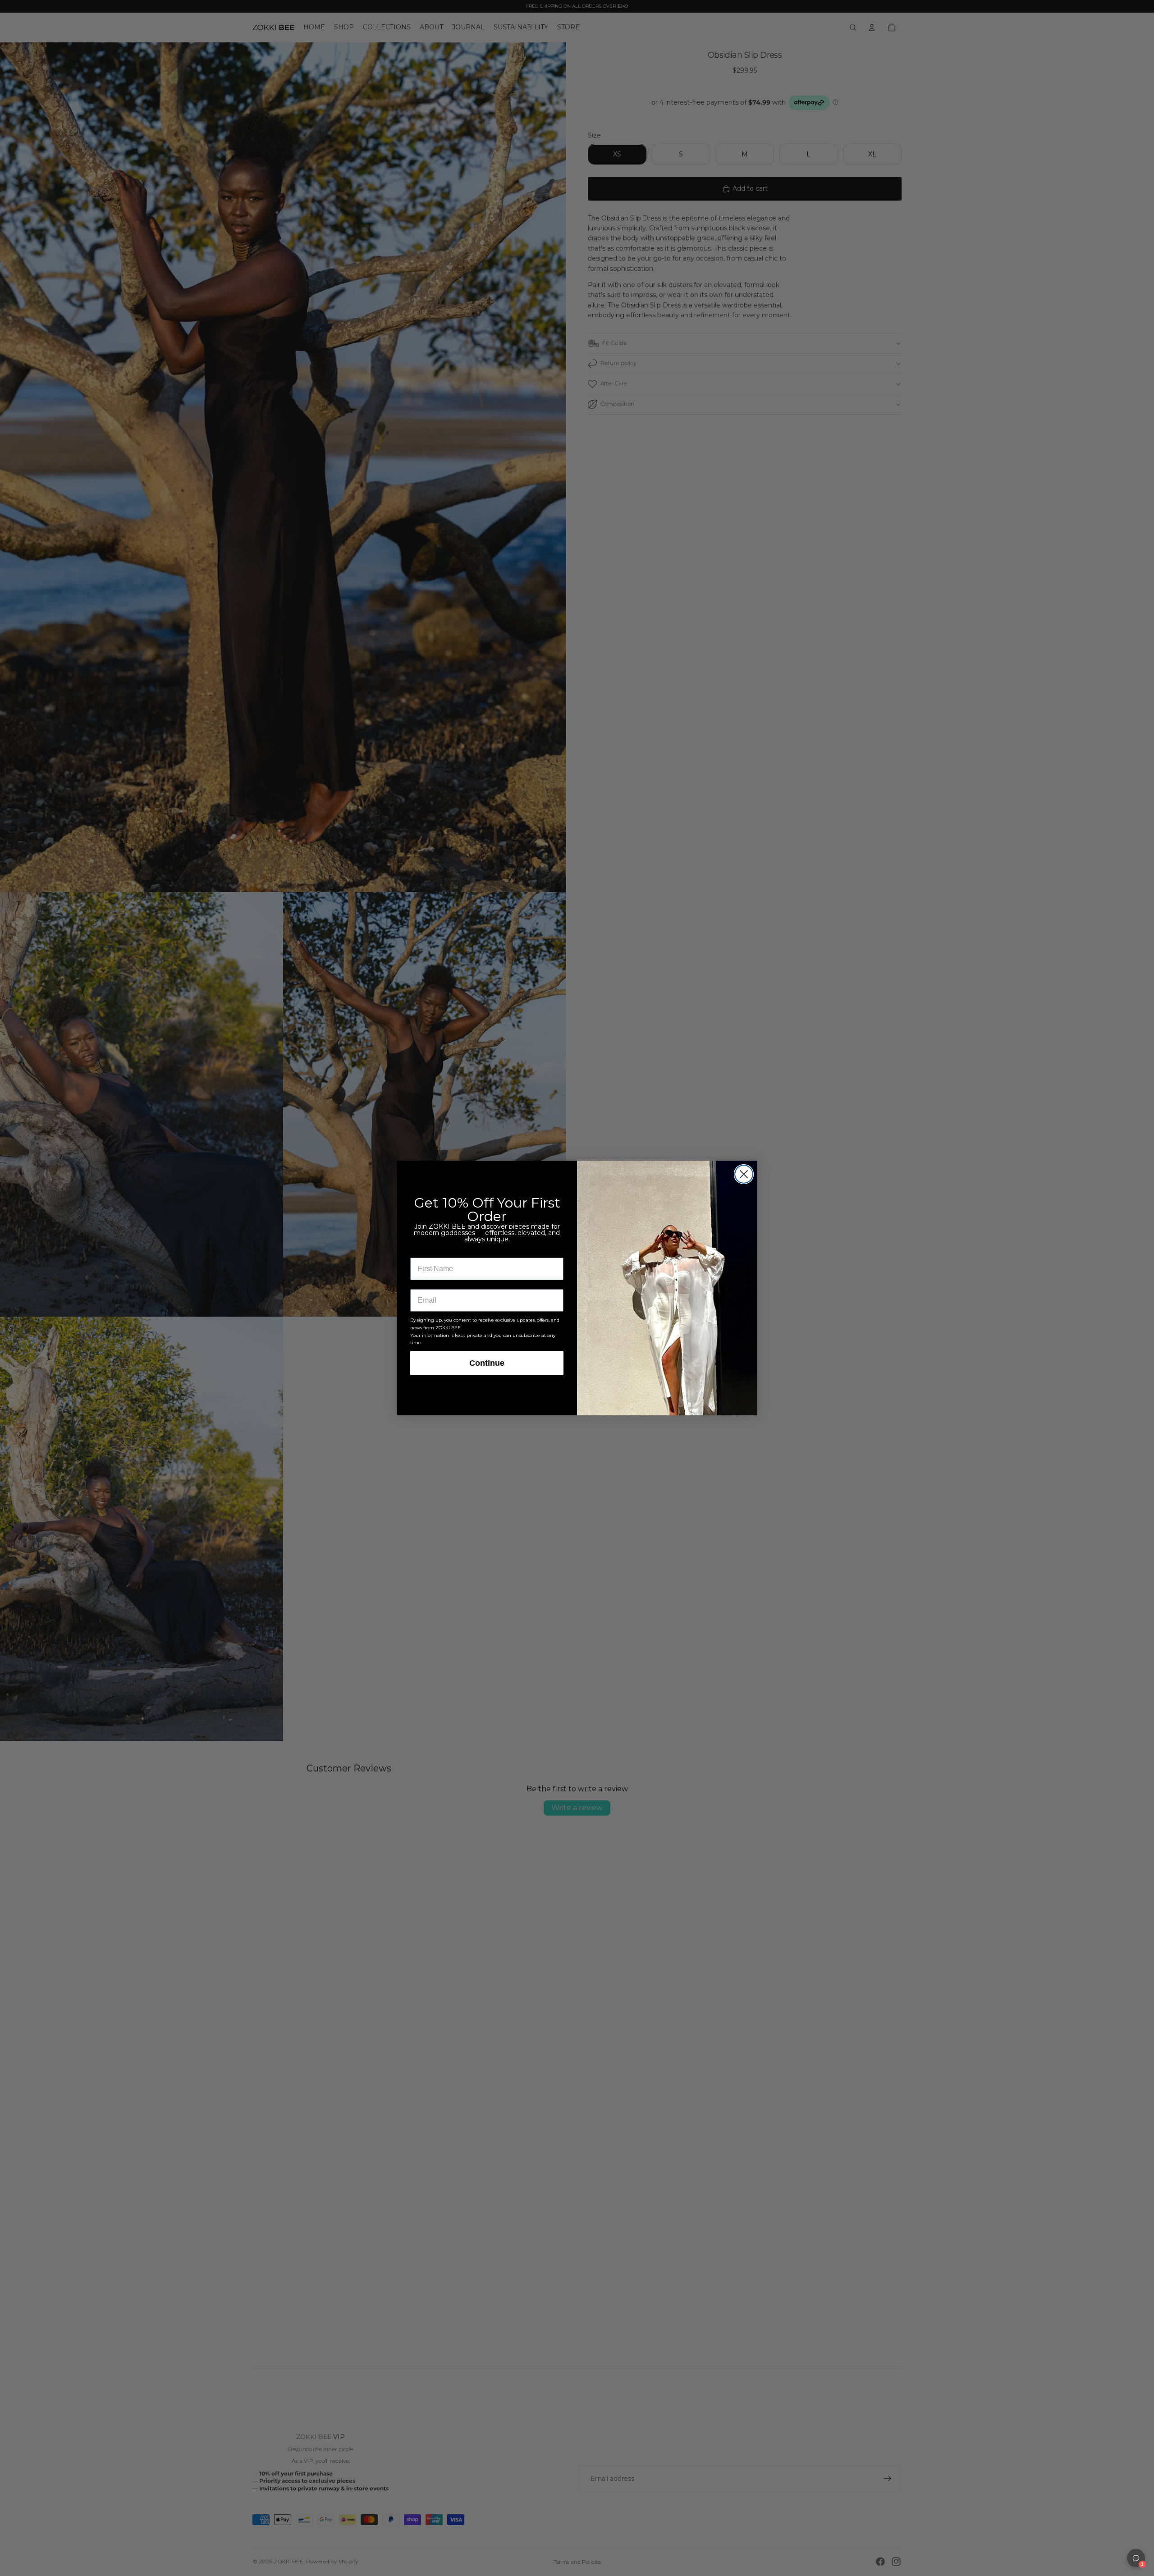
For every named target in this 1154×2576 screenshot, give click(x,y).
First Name (429, 1251)
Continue (487, 1363)
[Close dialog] (744, 1174)
